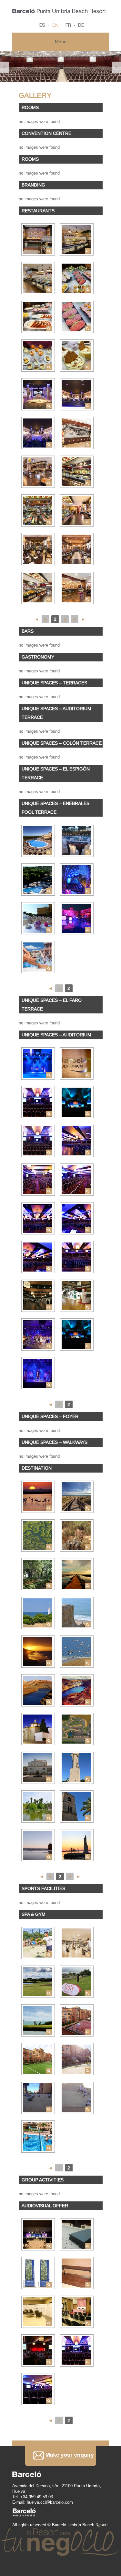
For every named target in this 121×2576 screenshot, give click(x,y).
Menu (61, 42)
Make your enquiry (61, 2456)
